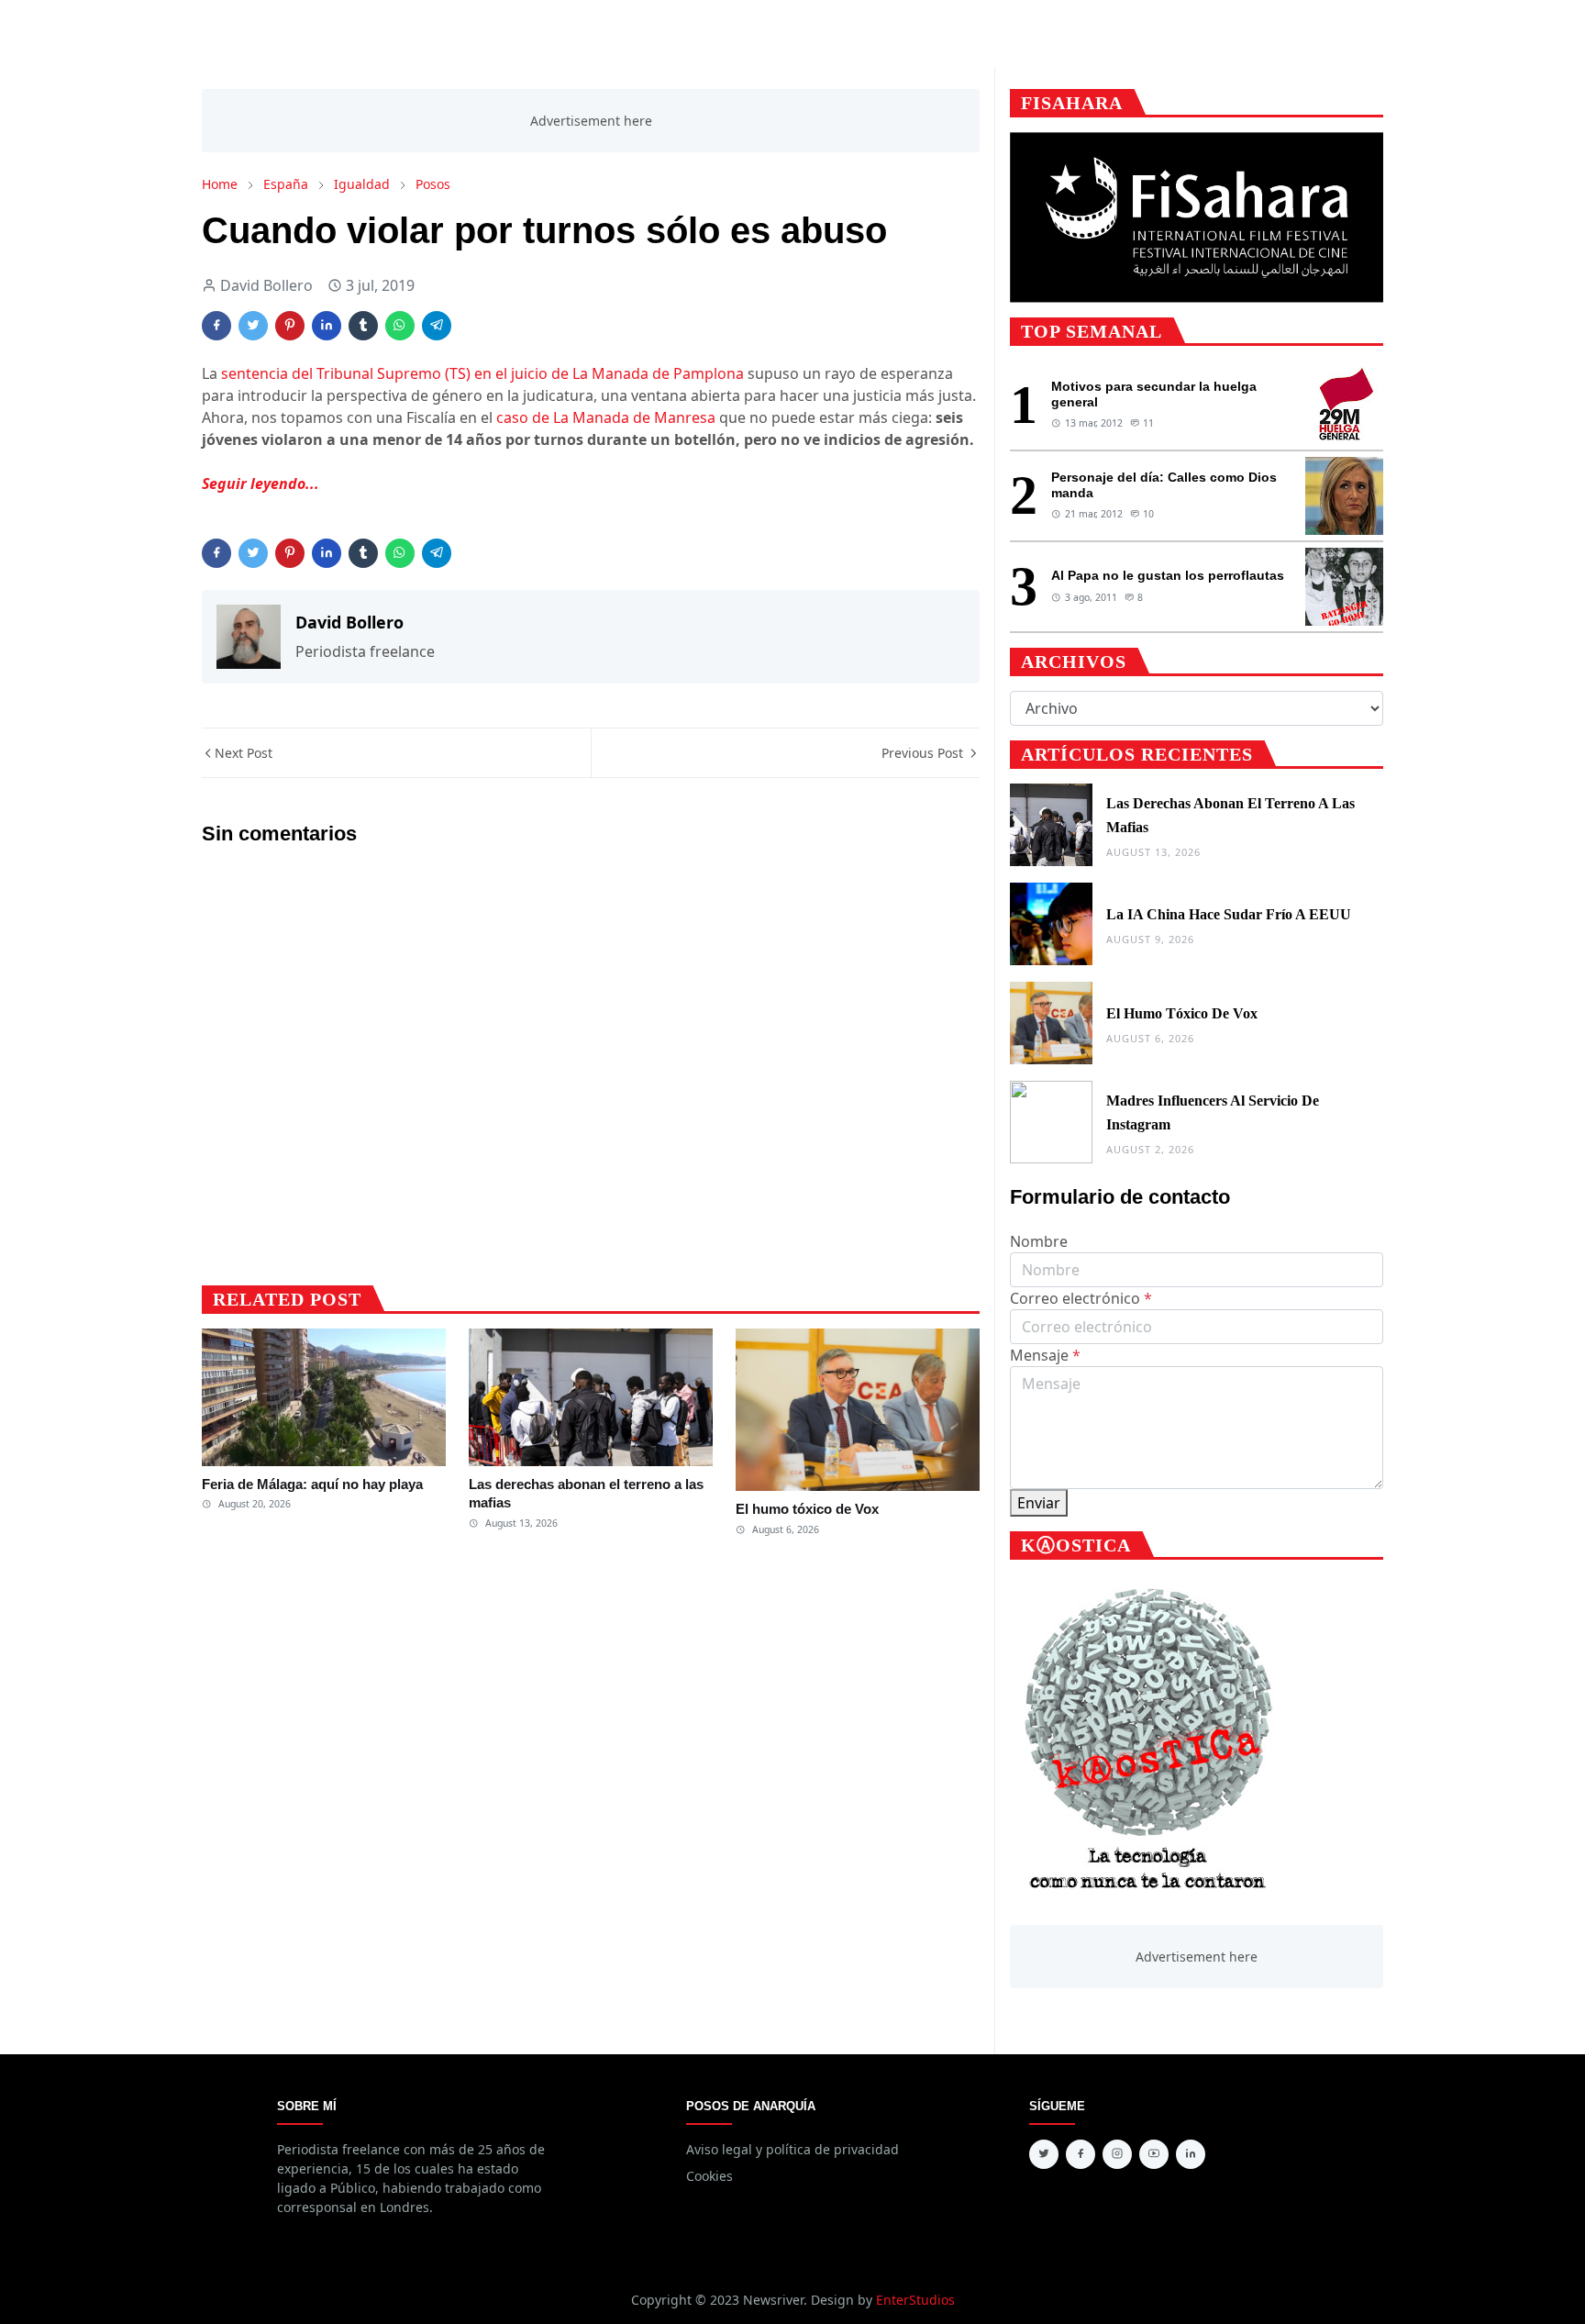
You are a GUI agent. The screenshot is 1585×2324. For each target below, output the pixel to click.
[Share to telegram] (437, 326)
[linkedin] (1191, 2154)
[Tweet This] (253, 326)
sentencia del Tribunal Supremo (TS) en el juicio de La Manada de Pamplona (482, 373)
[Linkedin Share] (327, 326)
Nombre (1039, 1241)
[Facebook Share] (216, 326)
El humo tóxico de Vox (807, 1509)
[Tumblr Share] (363, 326)
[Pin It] (290, 326)
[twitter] (1044, 2154)
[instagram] (1117, 2154)
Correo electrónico (1081, 1298)
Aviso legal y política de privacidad (792, 2149)
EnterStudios (915, 2300)
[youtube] (1154, 2154)
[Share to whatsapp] (400, 326)
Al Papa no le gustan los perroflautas (1168, 575)
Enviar (1039, 1503)
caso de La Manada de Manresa (606, 417)
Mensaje (1045, 1355)
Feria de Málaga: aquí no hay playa (312, 1484)
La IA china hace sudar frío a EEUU (1229, 914)
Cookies (709, 2176)
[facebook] (1081, 2154)
